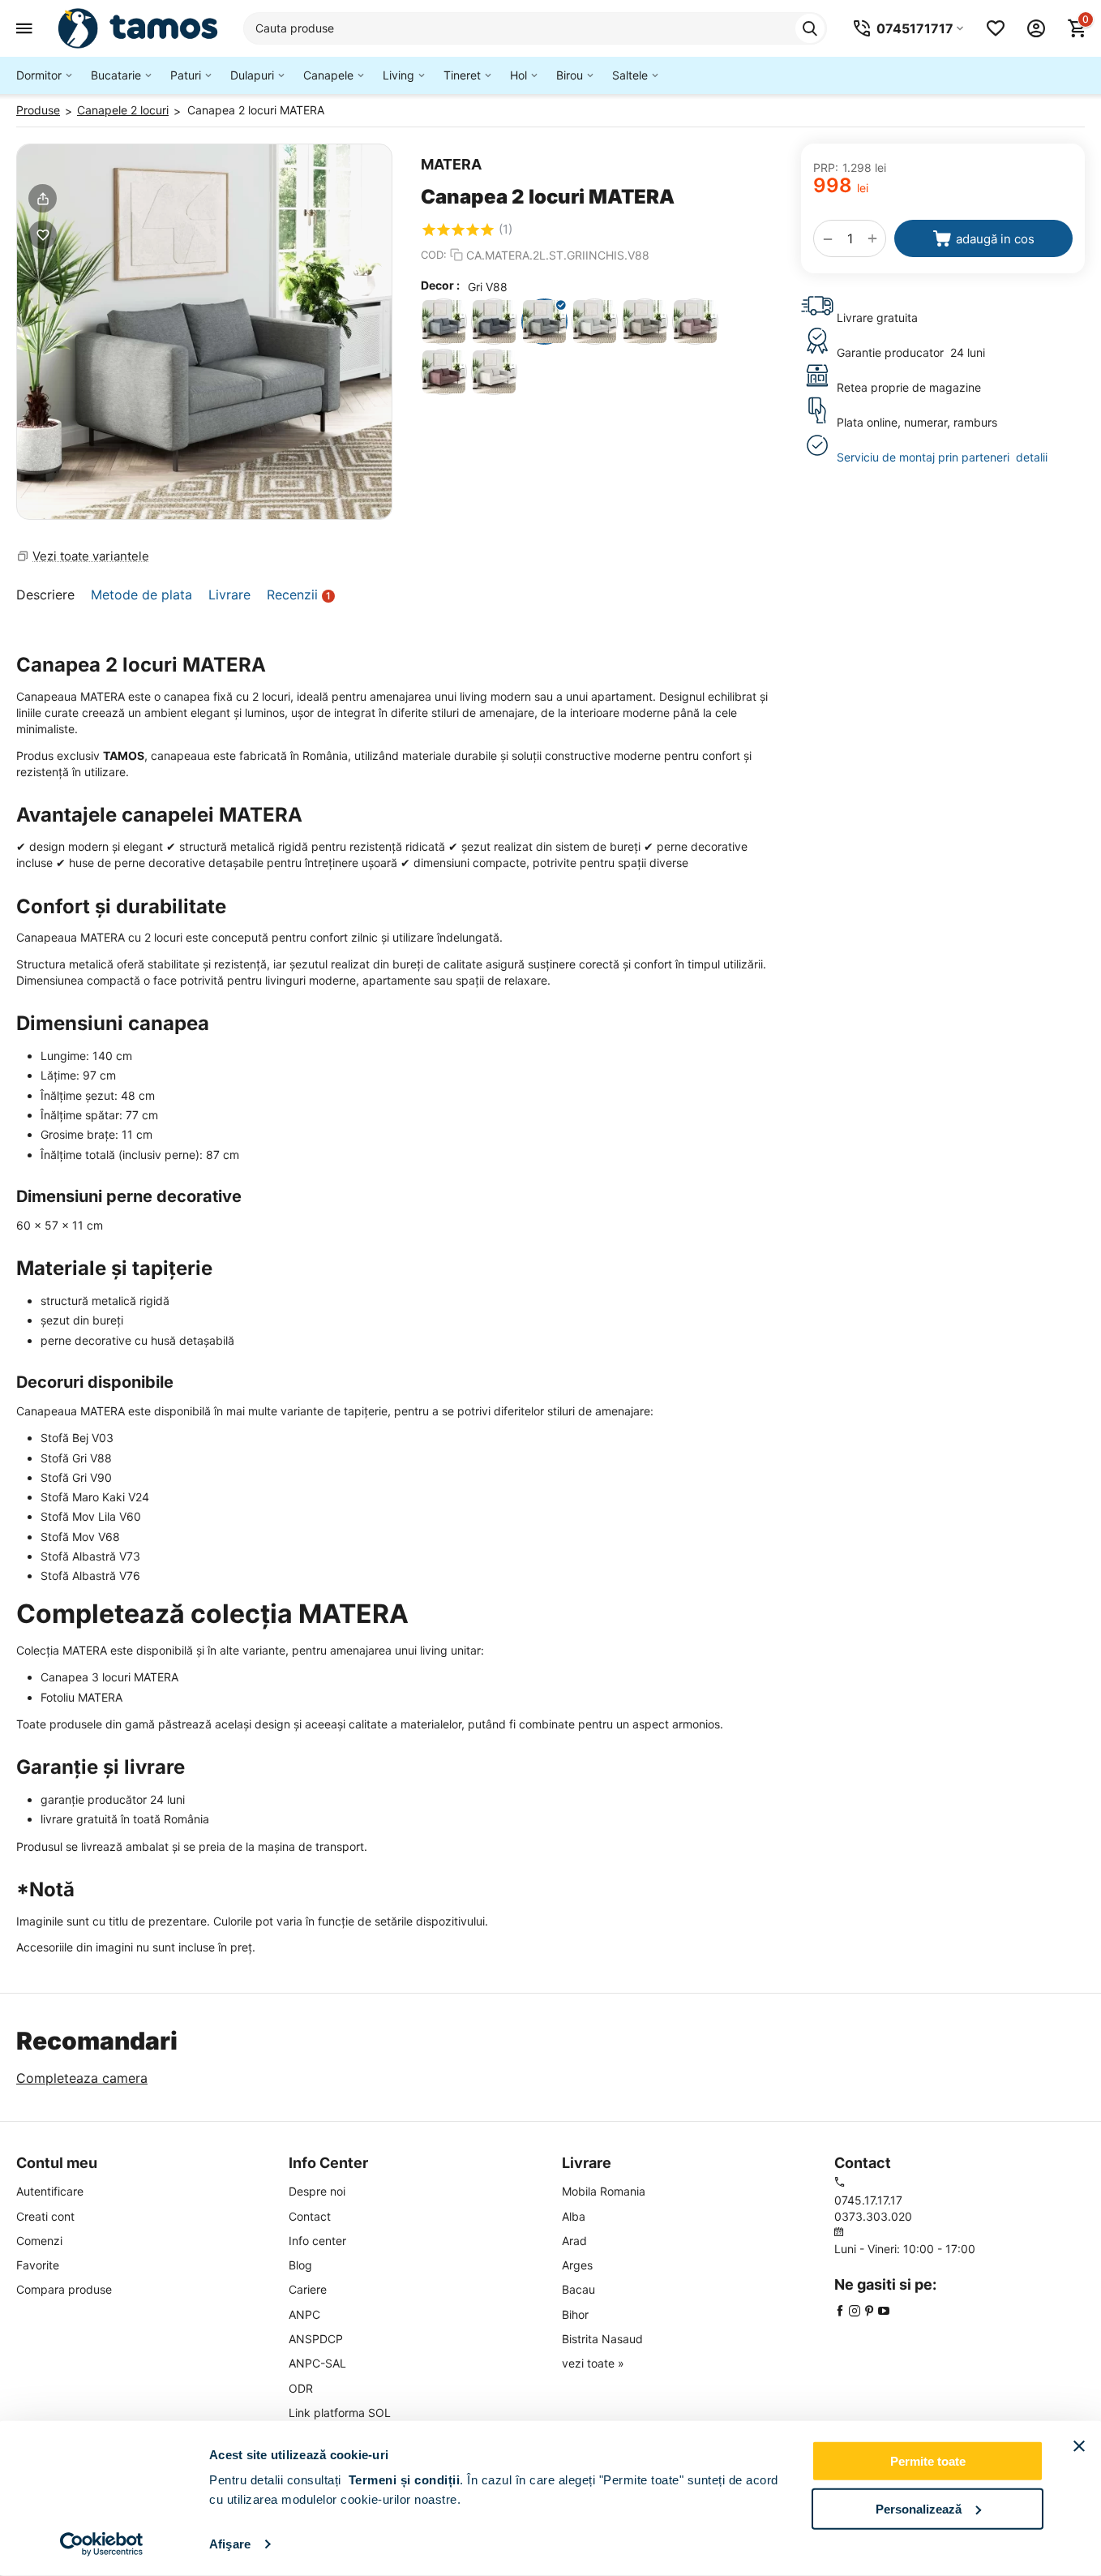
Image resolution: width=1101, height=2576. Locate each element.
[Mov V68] (444, 372)
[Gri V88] (544, 322)
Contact (310, 2216)
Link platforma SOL (340, 2413)
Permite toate (928, 2461)
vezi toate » (593, 2363)
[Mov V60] (695, 322)
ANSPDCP (316, 2339)
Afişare (230, 2544)
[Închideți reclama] (1079, 2446)
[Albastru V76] (494, 322)
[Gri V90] (595, 322)
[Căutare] (810, 28)
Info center (317, 2241)
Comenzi (39, 2241)
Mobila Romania (604, 2191)
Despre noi (317, 2191)
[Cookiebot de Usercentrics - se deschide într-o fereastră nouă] (102, 2544)
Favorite (38, 2265)
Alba (574, 2216)
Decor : (440, 285)
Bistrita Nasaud (602, 2339)
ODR (301, 2388)
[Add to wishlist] (43, 235)
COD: (434, 255)
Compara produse (64, 2289)
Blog (300, 2265)
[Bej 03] (494, 372)
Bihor (575, 2314)
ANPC (304, 2314)
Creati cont (45, 2216)
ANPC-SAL (317, 2363)
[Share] (43, 198)
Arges (577, 2265)
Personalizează (919, 2508)
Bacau (578, 2289)
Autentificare (50, 2191)
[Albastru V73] (444, 322)
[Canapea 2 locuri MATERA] (204, 332)
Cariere (308, 2289)
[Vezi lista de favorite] (996, 28)
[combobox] (535, 28)
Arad (574, 2241)
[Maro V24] (645, 322)
